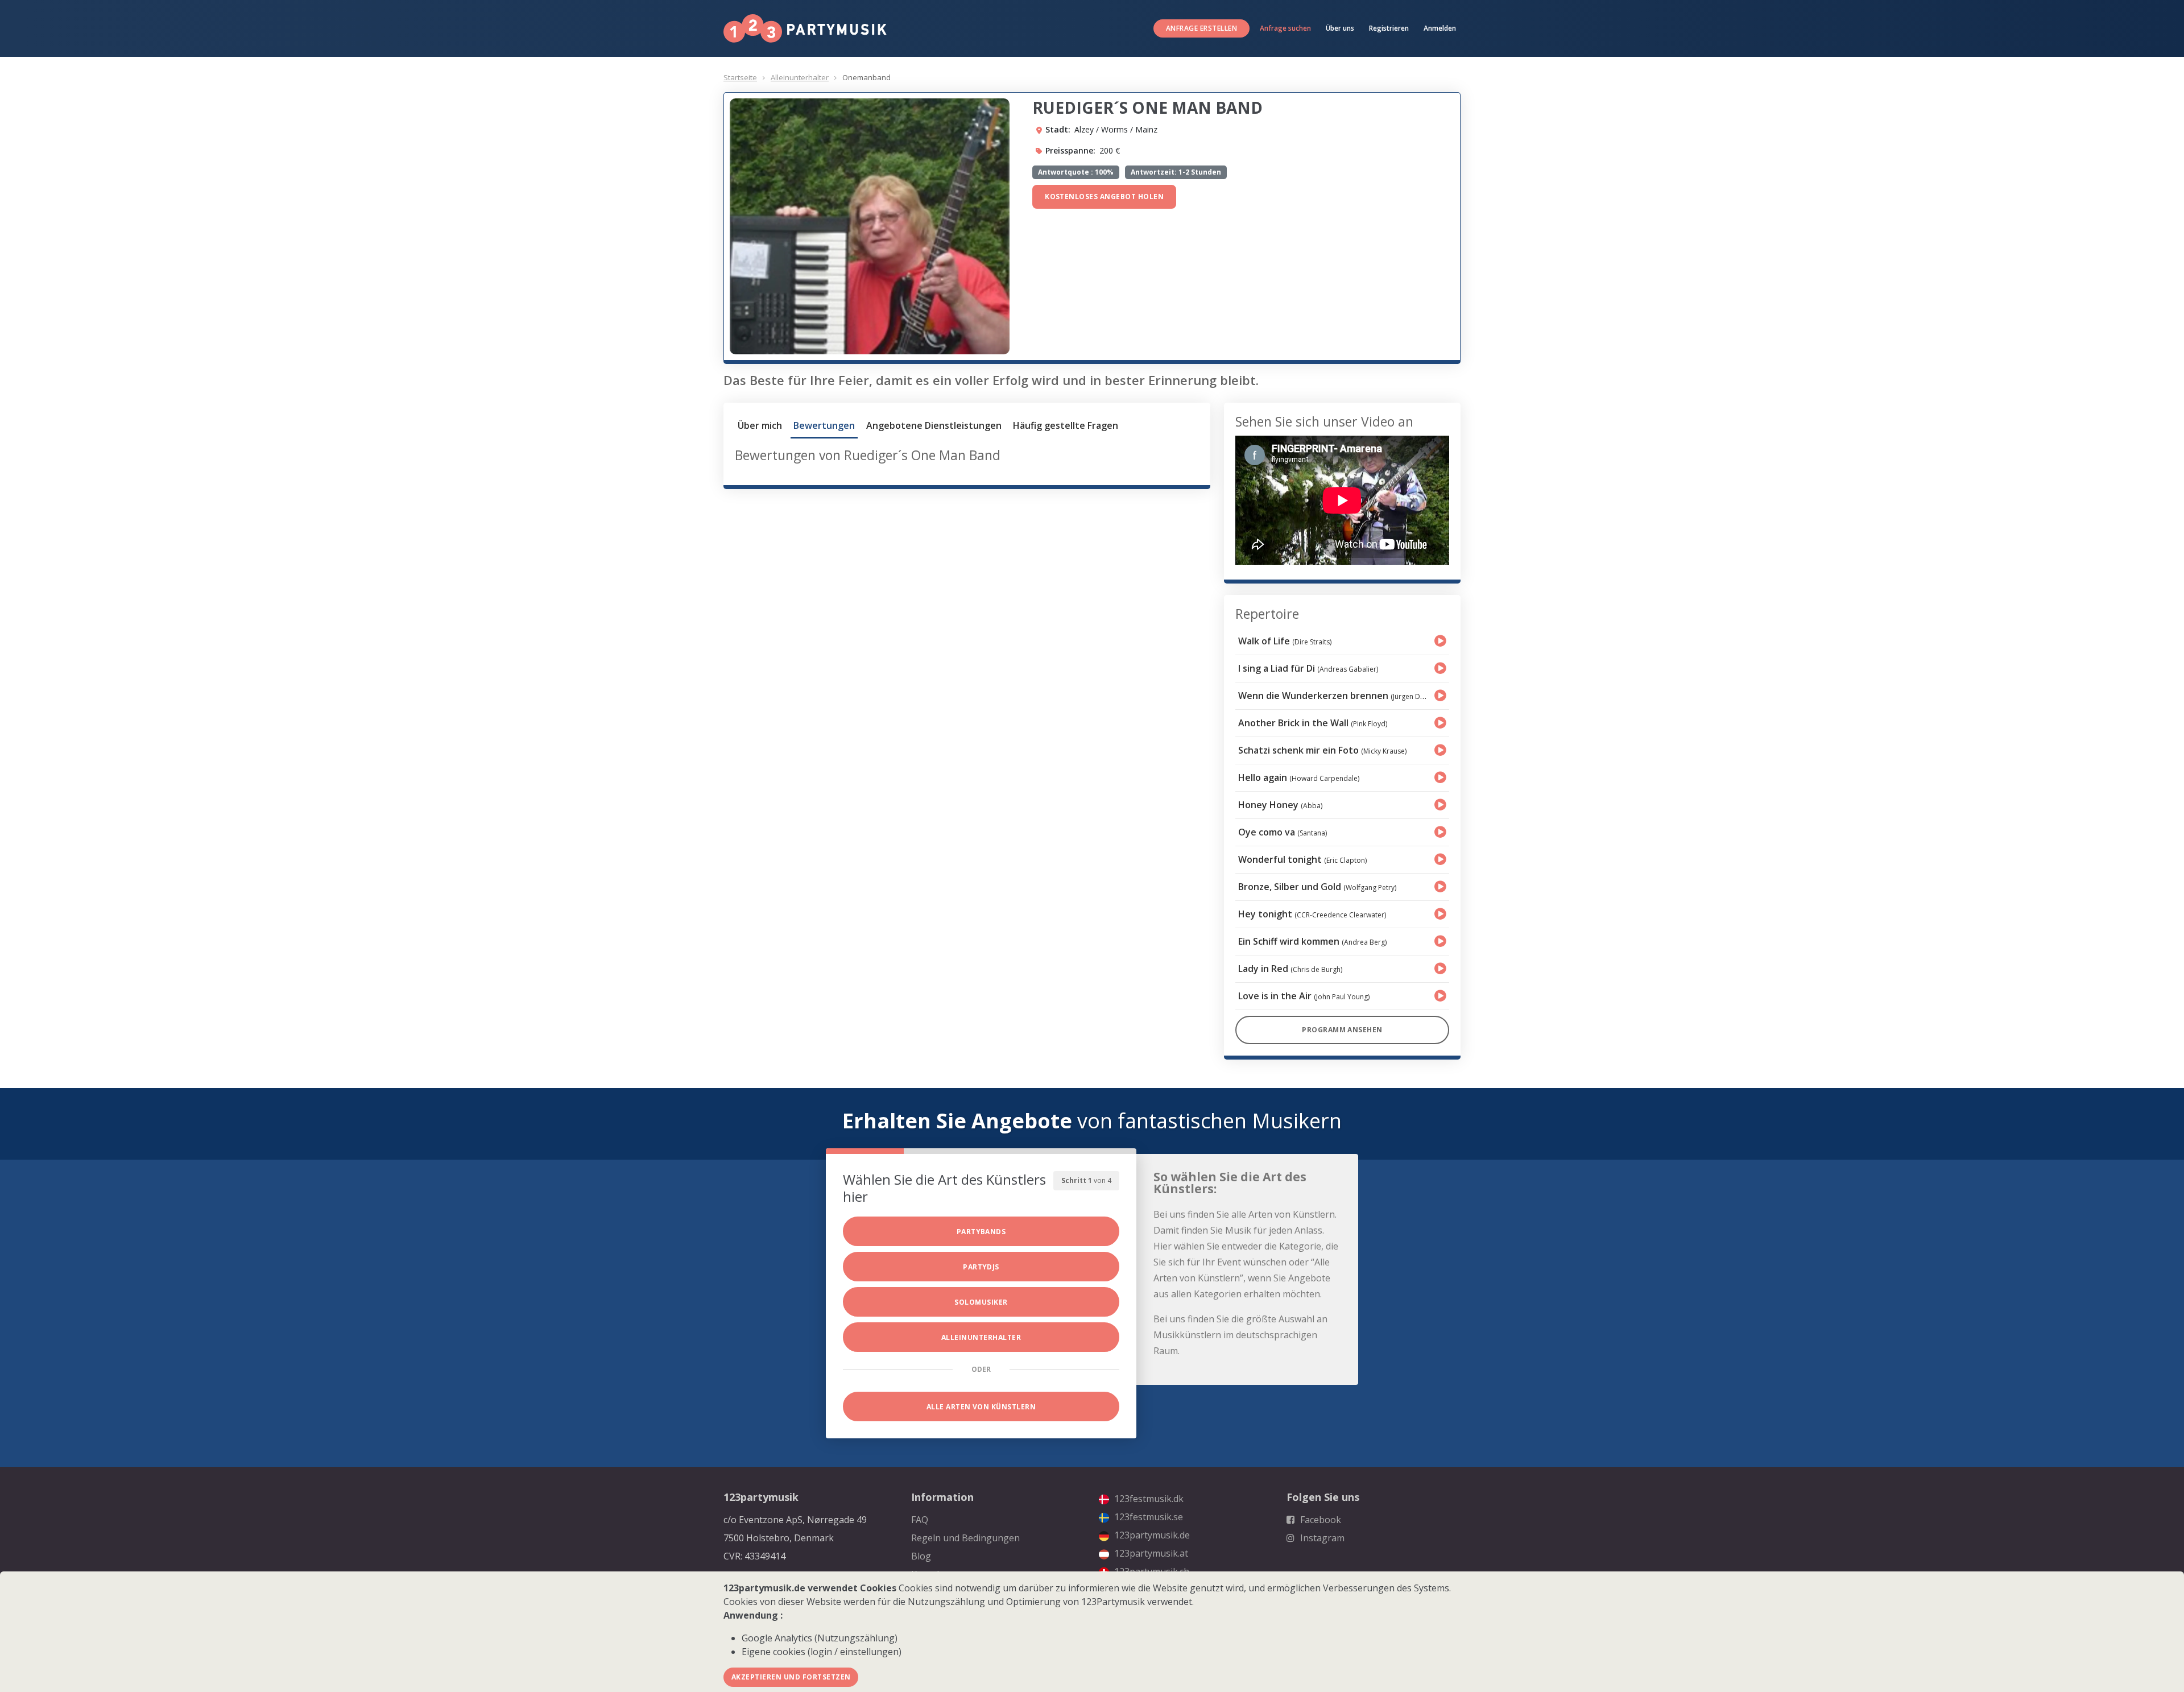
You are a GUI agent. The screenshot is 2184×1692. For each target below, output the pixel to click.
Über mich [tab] (760, 425)
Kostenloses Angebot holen (1104, 196)
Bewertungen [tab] (824, 425)
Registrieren (1389, 28)
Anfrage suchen (1285, 28)
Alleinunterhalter (800, 77)
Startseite (740, 77)
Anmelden (1440, 28)
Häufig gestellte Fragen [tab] (1066, 425)
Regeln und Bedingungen (965, 1538)
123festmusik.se (1147, 1517)
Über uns (1340, 28)
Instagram (1321, 1538)
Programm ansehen (1342, 1030)
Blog (921, 1556)
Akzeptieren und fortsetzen (791, 1677)
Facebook (1319, 1520)
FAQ (920, 1520)
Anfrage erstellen (1201, 28)
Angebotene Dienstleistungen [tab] (934, 425)
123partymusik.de (1151, 1535)
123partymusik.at (1150, 1553)
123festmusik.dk (1148, 1499)
